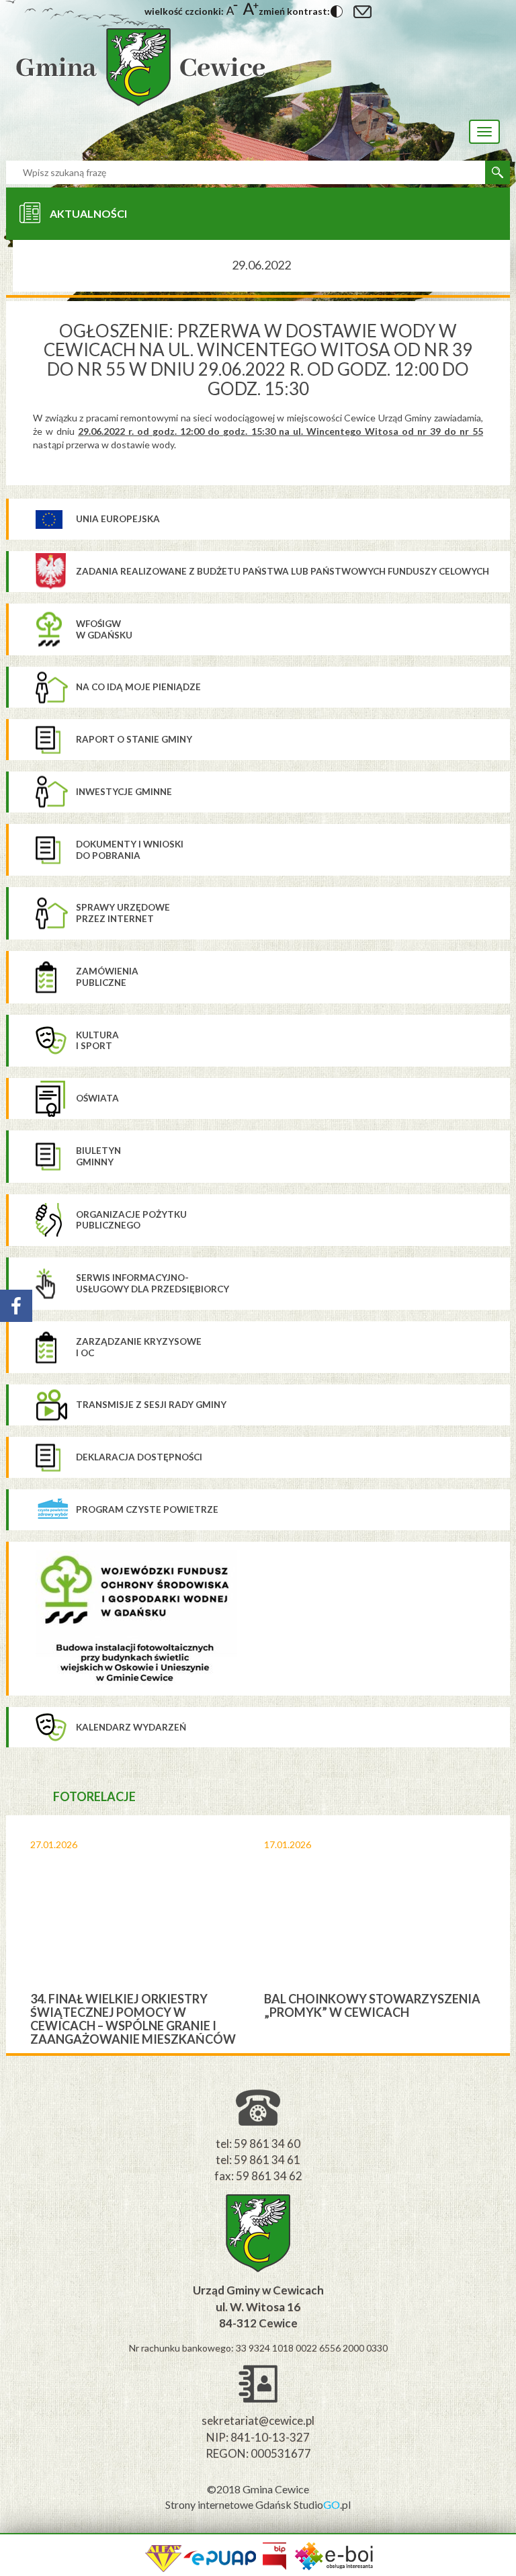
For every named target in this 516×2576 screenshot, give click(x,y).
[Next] (500, 1934)
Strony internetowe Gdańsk (229, 2504)
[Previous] (16, 1934)
